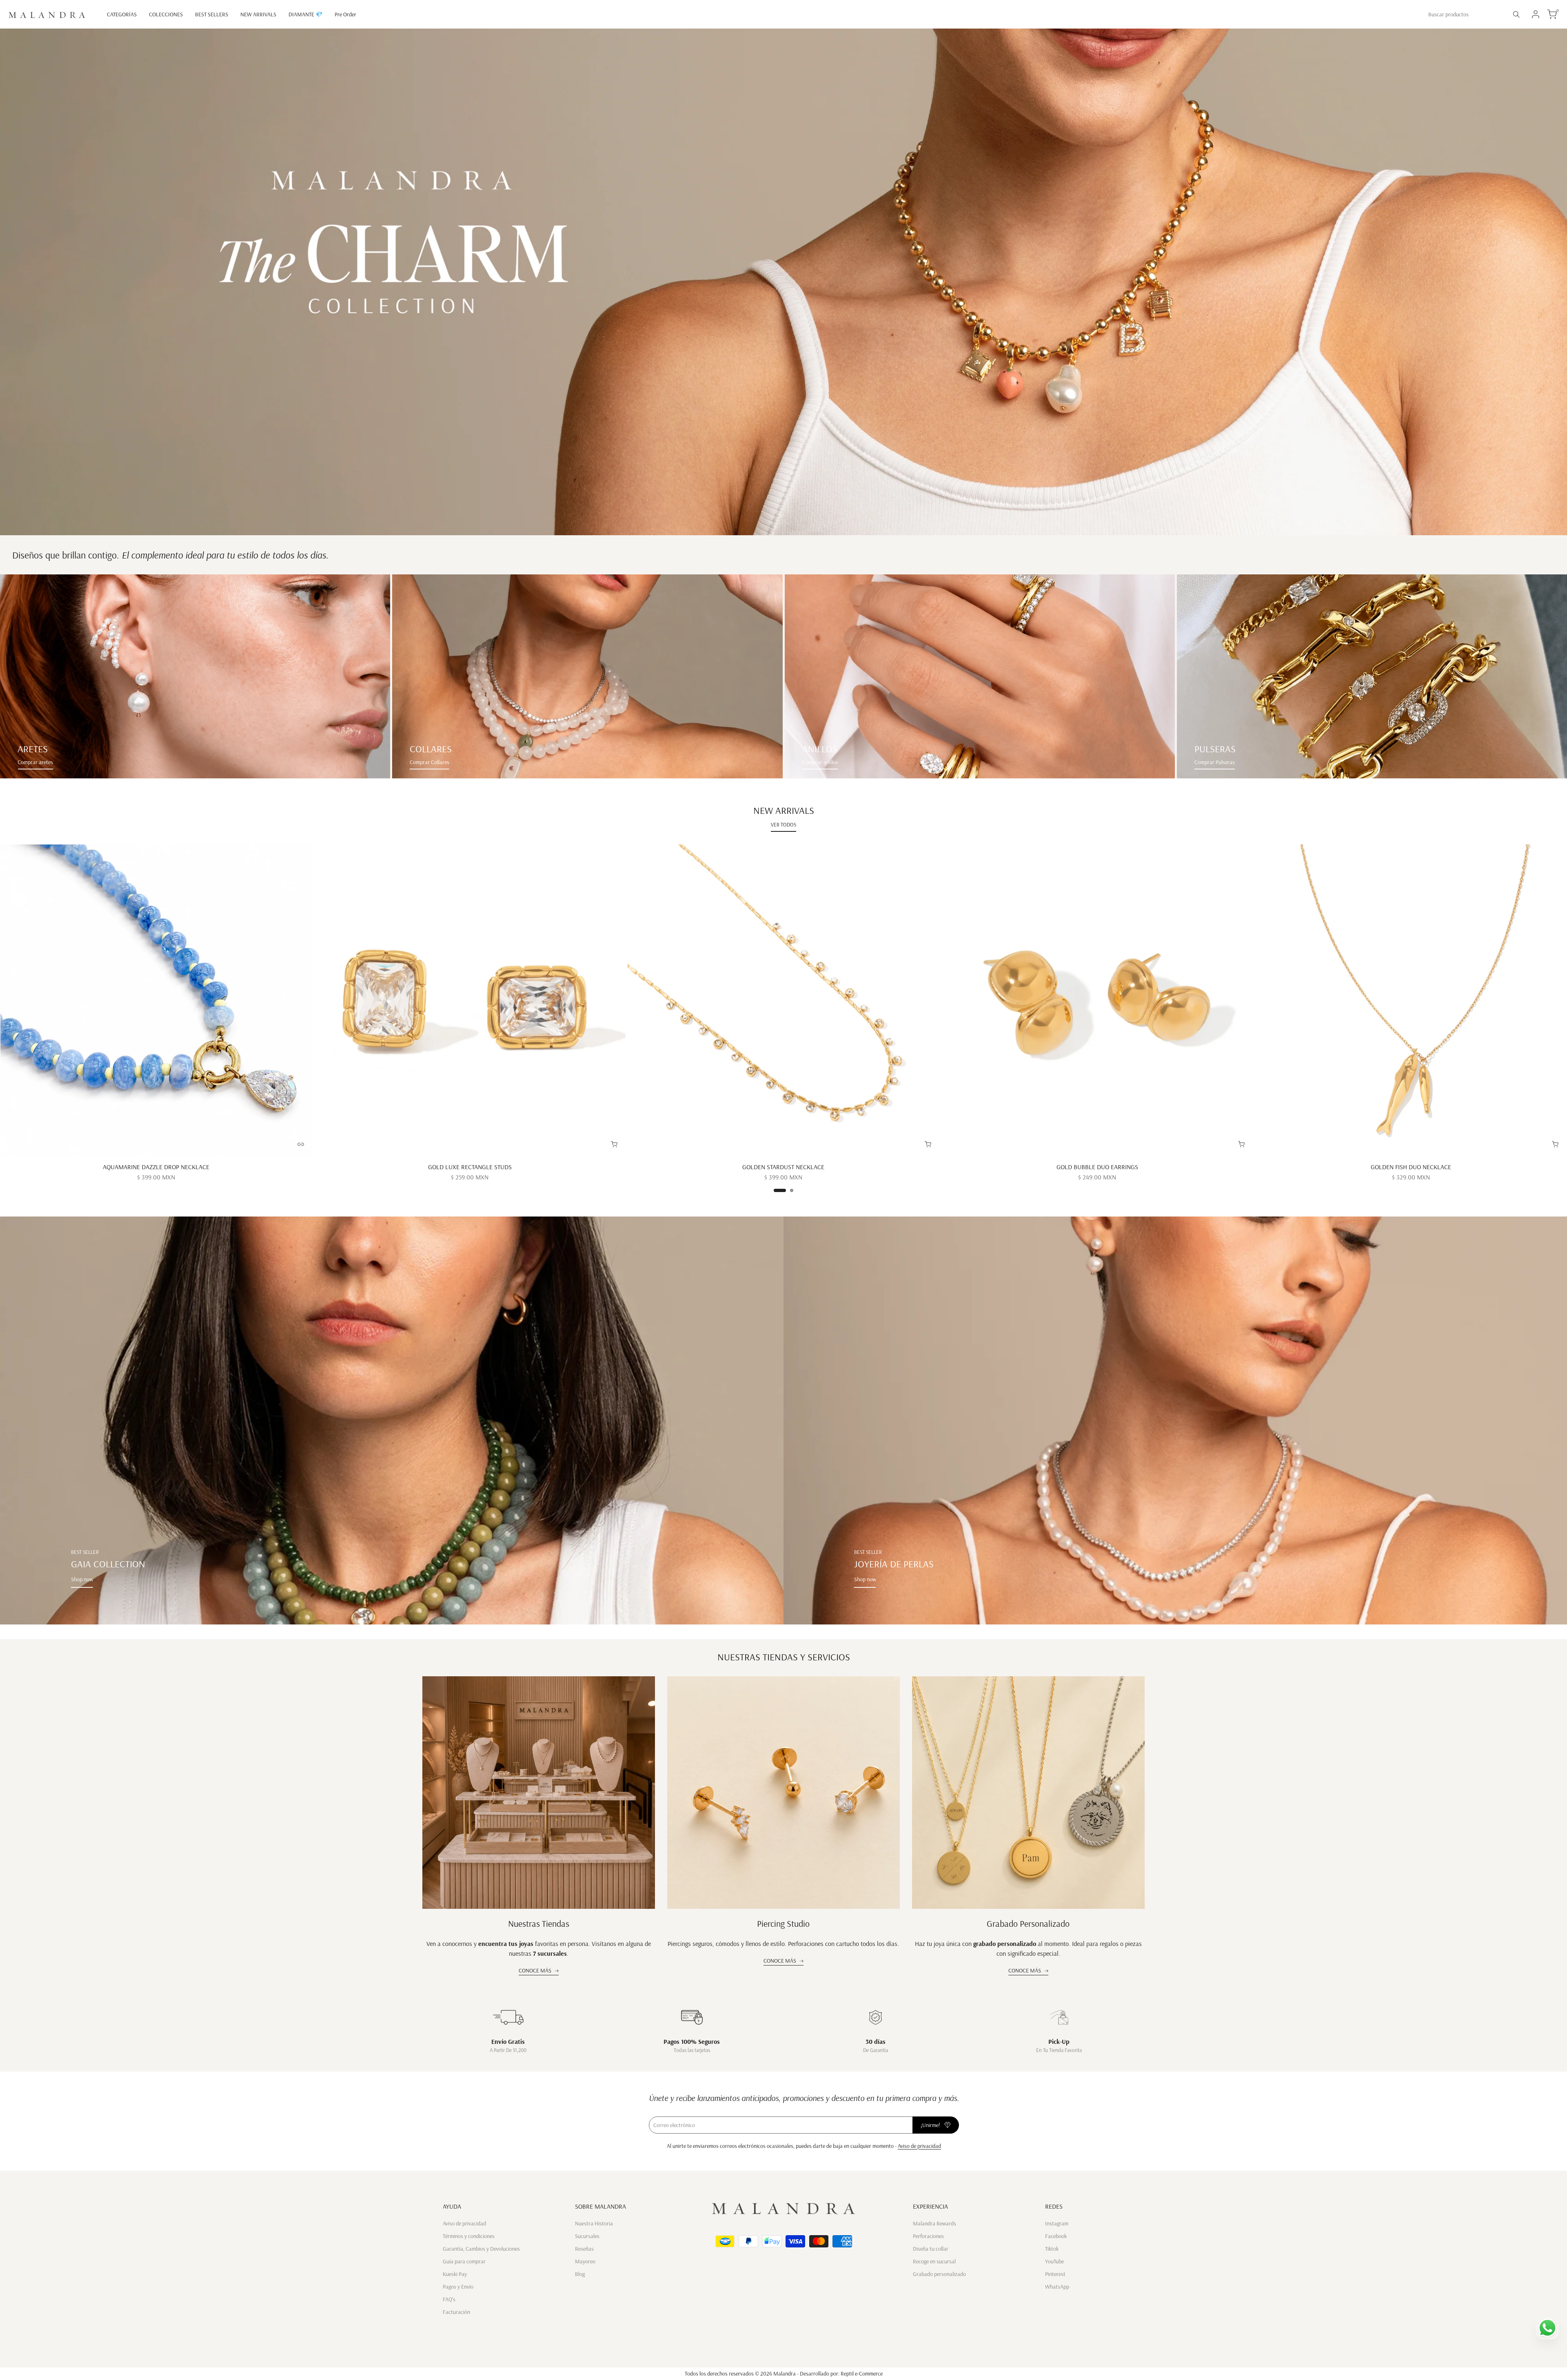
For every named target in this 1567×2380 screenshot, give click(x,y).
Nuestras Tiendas (539, 1924)
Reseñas (584, 2249)
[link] (195, 676)
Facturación (456, 2312)
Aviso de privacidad (919, 2146)
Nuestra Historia (594, 2223)
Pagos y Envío (458, 2287)
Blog (580, 2274)
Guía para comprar (464, 2261)
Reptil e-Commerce (862, 2373)
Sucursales (587, 2236)
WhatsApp (1057, 2287)
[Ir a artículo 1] (780, 1190)
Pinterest (1055, 2274)
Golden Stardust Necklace (783, 1167)
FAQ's (449, 2299)
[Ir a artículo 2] (792, 1190)
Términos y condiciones (469, 2236)
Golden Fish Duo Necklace (1411, 1167)
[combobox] (1465, 14)
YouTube (1054, 2261)
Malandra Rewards (934, 2223)
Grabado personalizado (939, 2274)
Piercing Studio (783, 1924)
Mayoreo (585, 2261)
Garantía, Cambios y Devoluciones (481, 2249)
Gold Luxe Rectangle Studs (470, 1167)
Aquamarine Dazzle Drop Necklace (156, 1167)
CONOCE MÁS (535, 1970)
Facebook (1056, 2236)
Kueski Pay (455, 2274)
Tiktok (1052, 2249)
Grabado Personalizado (1028, 1924)
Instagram (1057, 2223)
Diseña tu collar (931, 2249)
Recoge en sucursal (934, 2261)
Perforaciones (928, 2236)
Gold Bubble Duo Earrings (1097, 1167)
